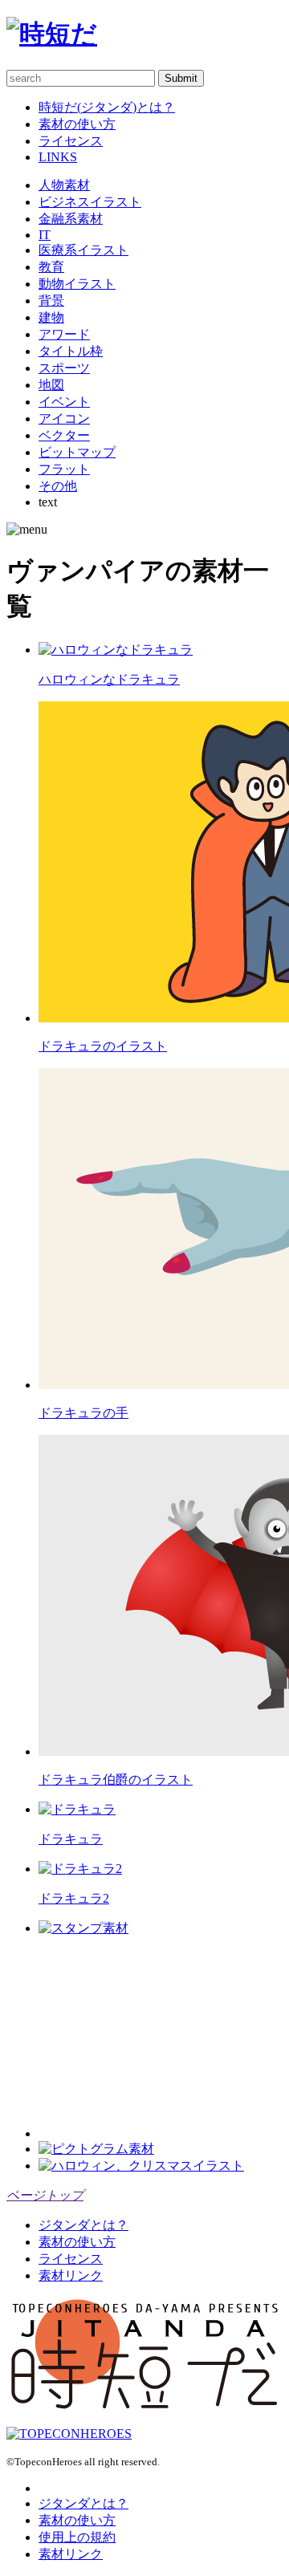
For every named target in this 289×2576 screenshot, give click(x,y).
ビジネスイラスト (90, 202)
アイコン (64, 418)
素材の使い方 (77, 124)
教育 (51, 267)
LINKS (58, 157)
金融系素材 (71, 219)
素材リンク (71, 2275)
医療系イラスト (83, 250)
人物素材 (64, 185)
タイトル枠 (71, 351)
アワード (64, 334)
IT (45, 235)
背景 (51, 301)
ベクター (64, 435)
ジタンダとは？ (83, 2225)
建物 (51, 317)
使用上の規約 (77, 2537)
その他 (58, 486)
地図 (51, 385)
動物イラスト (77, 284)
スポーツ (64, 368)
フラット (64, 469)
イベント (64, 402)
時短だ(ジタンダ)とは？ (107, 107)
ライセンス (71, 141)
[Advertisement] (159, 2038)
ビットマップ (77, 452)
